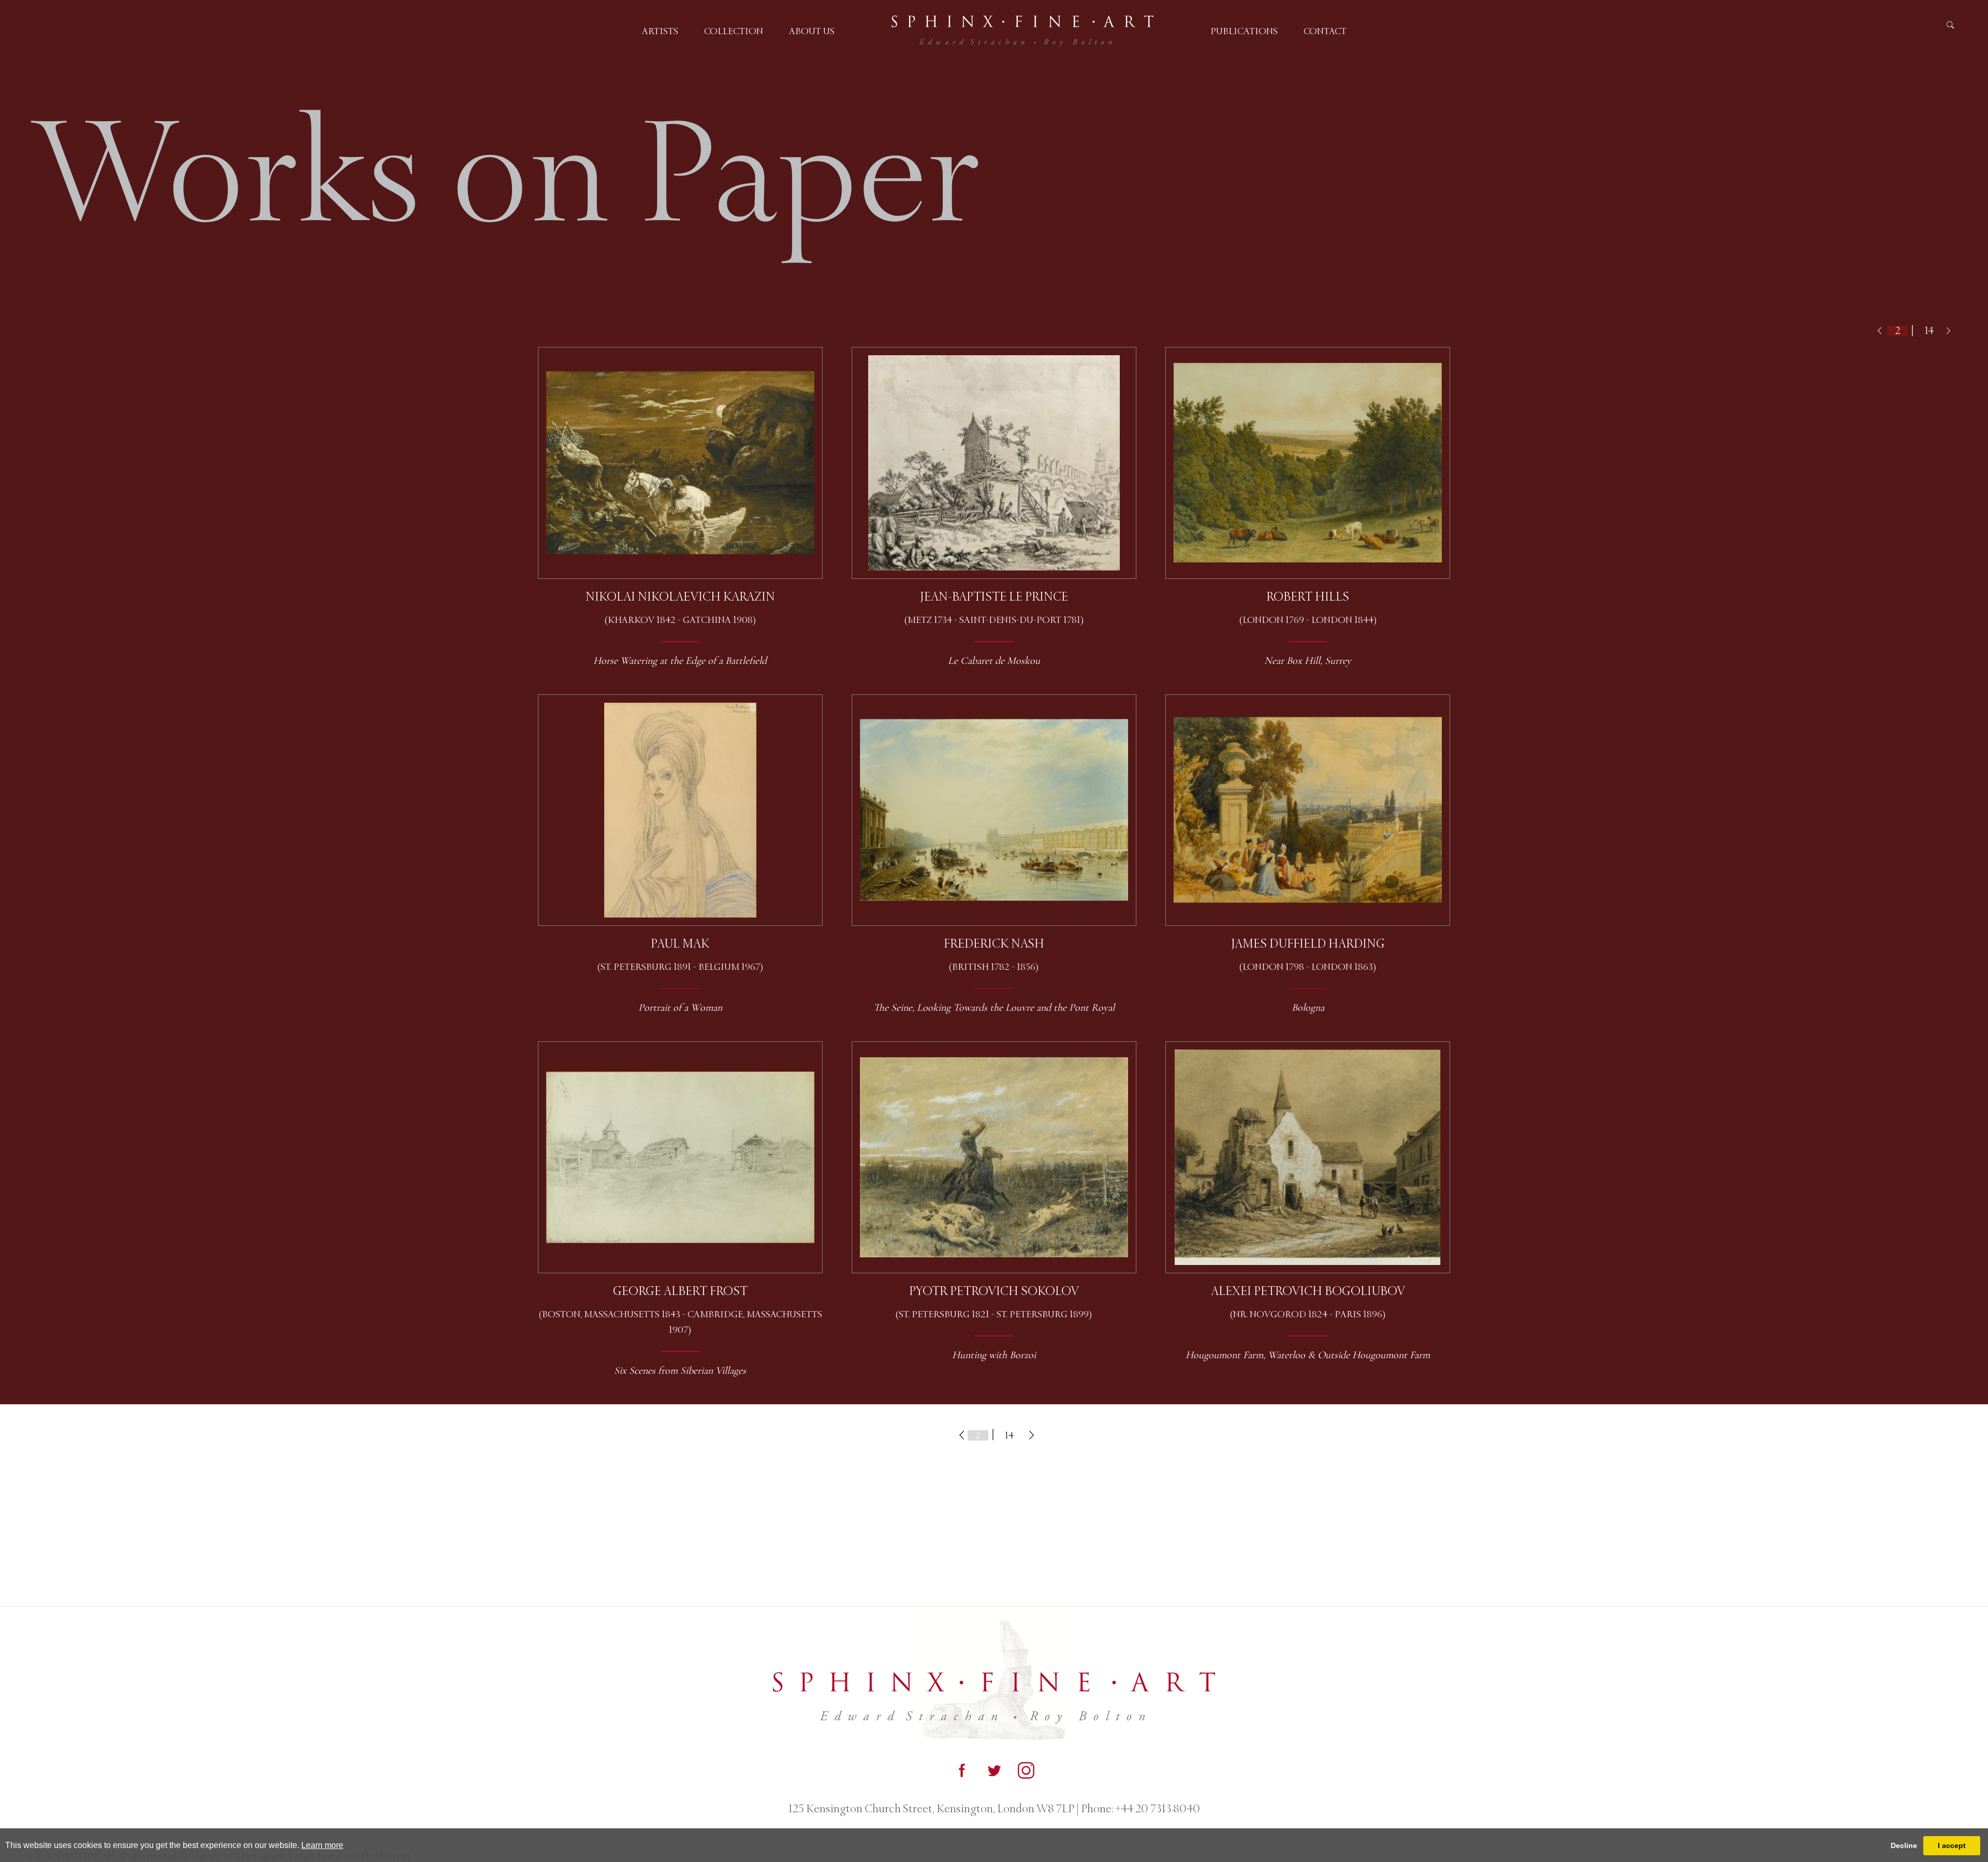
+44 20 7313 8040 (1157, 1809)
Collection (734, 31)
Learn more (322, 1845)
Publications (1244, 31)
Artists (660, 31)
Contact (1325, 31)
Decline (1904, 1845)
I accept (1952, 1845)
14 (1929, 331)
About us (812, 31)
